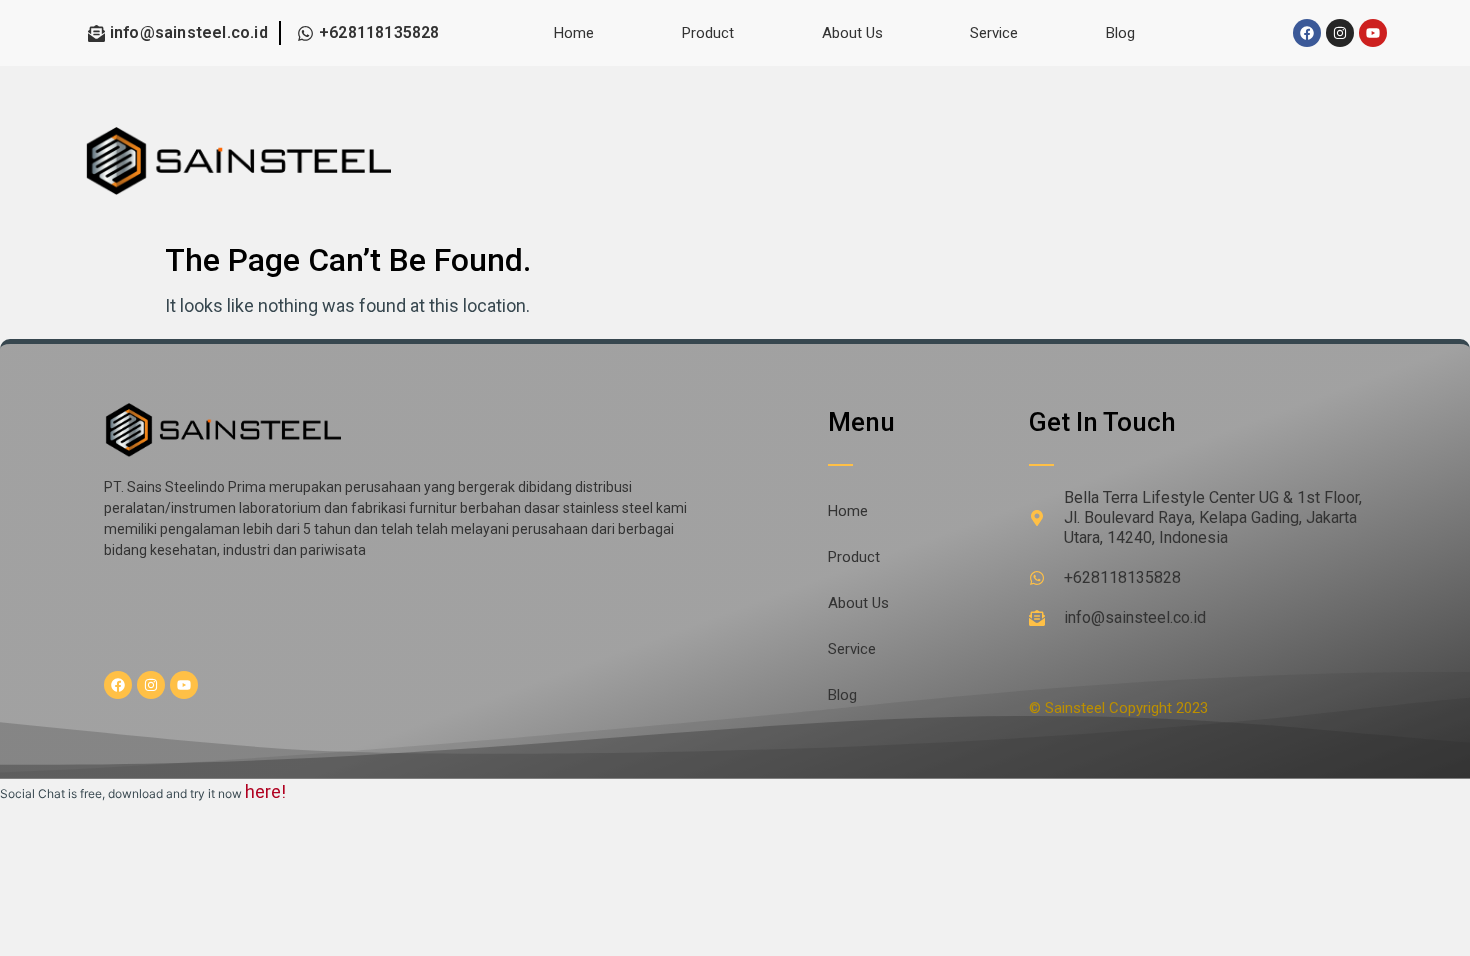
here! (265, 791)
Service (994, 33)
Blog (1120, 33)
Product (708, 33)
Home (574, 33)
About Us (852, 33)
